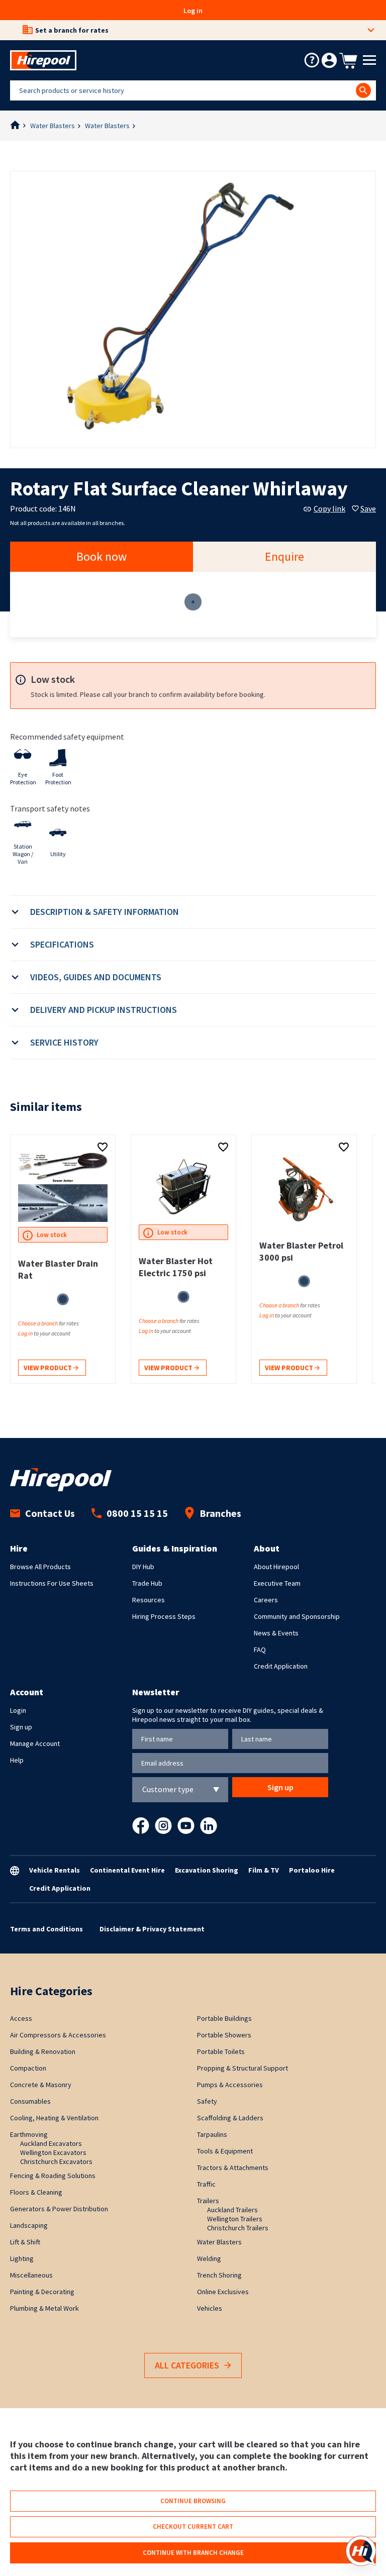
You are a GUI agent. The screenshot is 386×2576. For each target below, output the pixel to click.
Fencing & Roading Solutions (53, 2176)
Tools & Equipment (225, 2151)
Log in (193, 11)
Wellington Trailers (235, 2219)
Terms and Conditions (46, 1929)
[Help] (312, 60)
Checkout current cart (193, 2527)
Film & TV (264, 1870)
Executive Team (277, 1583)
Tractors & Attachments (233, 2168)
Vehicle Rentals (55, 1870)
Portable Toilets (221, 2051)
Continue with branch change (193, 2553)
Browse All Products (40, 1567)
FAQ (260, 1650)
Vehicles (210, 2308)
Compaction (28, 2068)
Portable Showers (224, 2035)
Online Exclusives (223, 2292)
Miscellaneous (31, 2275)
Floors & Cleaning (36, 2192)
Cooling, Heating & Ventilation (54, 2118)
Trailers (208, 2201)
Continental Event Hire (127, 1870)
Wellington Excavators (53, 2152)
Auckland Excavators (51, 2143)
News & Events (276, 1633)
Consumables (30, 2101)
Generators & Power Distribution (59, 2209)
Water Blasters (53, 126)
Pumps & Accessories (230, 2085)
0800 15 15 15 (137, 1513)
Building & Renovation (43, 2051)
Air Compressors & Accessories (58, 2035)
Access (21, 2018)
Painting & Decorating (42, 2292)
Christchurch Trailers (238, 2228)
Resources (149, 1600)
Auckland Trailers (232, 2210)
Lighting (22, 2258)
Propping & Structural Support (243, 2068)
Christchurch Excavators (56, 2161)
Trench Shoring (219, 2275)
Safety (207, 2101)
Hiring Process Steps (164, 1616)
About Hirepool (276, 1567)
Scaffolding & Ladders (230, 2118)
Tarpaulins (212, 2134)
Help (17, 1760)
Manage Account (35, 1743)
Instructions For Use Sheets (52, 1583)
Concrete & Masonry (41, 2085)
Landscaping (29, 2225)
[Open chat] (361, 2551)
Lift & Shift (25, 2242)
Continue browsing (193, 2501)
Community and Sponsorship (297, 1616)
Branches (220, 1513)
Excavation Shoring (207, 1870)
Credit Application (281, 1666)
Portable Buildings (224, 2018)
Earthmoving (29, 2134)
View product (49, 1368)
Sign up (21, 1727)
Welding (209, 2258)
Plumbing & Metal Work (44, 2308)
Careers (266, 1600)
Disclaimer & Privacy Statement (152, 1929)
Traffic (206, 2184)
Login (18, 1710)
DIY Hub (143, 1567)
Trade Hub (147, 1583)
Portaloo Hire (312, 1870)
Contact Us (50, 1513)
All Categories (187, 2365)
